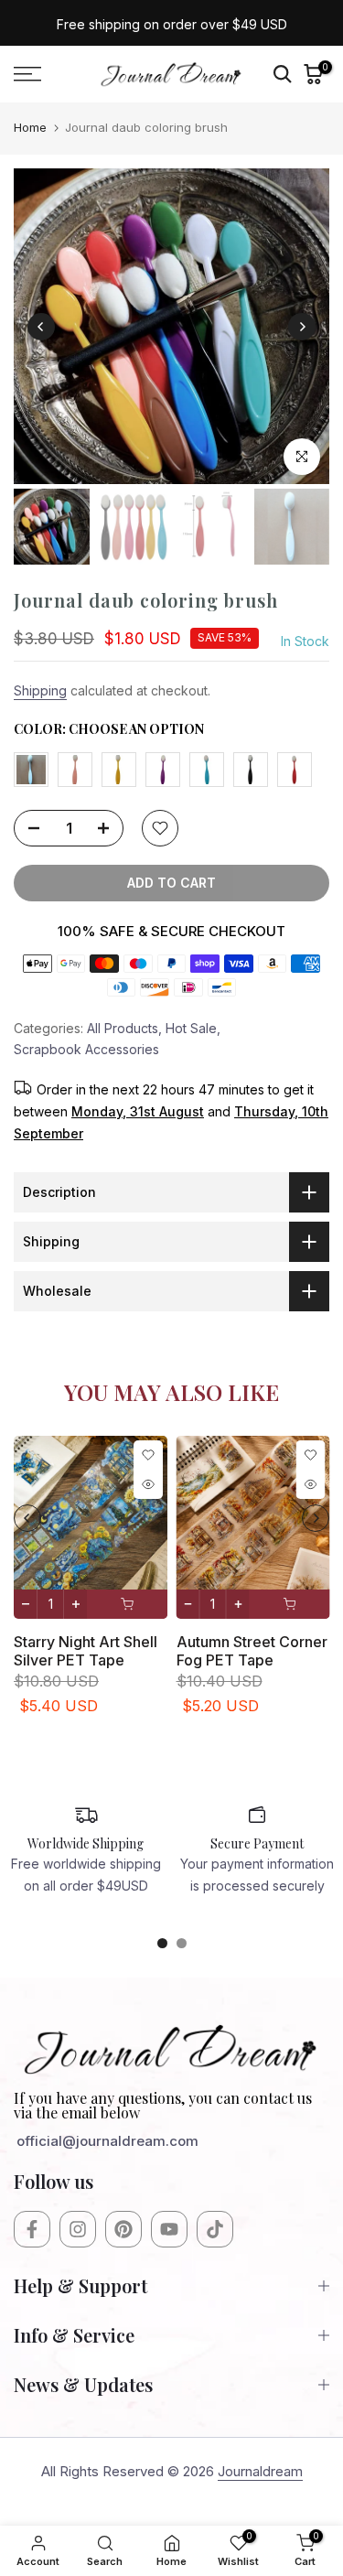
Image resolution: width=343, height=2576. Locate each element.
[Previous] (41, 327)
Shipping (40, 690)
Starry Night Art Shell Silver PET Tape (86, 1650)
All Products (123, 1028)
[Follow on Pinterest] (123, 2229)
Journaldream (260, 2471)
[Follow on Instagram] (78, 2229)
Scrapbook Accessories (86, 1049)
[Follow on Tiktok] (215, 2229)
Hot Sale (191, 1028)
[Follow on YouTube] (169, 2229)
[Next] (302, 327)
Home (30, 127)
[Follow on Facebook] (32, 2229)
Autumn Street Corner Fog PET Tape (252, 1650)
